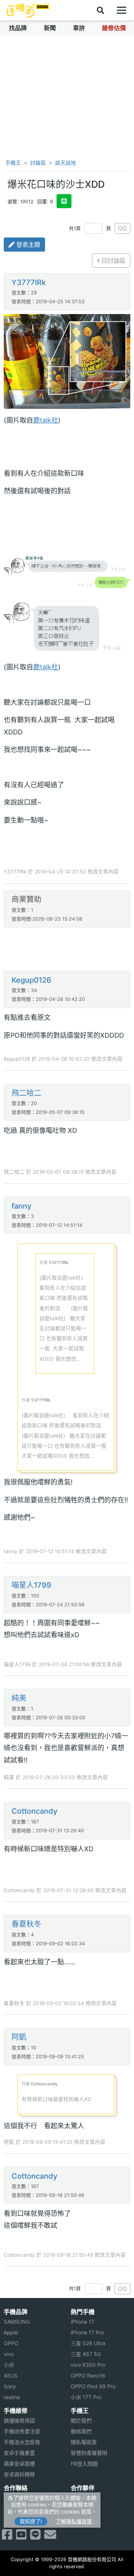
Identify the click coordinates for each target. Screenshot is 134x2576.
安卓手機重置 (19, 2453)
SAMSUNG (17, 2322)
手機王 (12, 163)
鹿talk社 (46, 420)
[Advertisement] (67, 950)
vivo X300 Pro (88, 2365)
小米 (9, 2365)
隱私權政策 (84, 2442)
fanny (21, 1206)
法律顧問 (81, 2498)
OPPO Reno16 (88, 2375)
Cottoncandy (34, 1811)
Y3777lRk (29, 282)
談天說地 (66, 163)
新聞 (50, 28)
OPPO (11, 2343)
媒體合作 (81, 2509)
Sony (10, 2386)
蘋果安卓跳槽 (19, 2464)
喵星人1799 (31, 1585)
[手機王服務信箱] (50, 2537)
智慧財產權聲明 (89, 2453)
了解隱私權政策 (74, 2521)
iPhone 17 (82, 2322)
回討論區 (113, 261)
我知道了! (31, 2521)
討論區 (38, 163)
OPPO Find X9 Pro (93, 2386)
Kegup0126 (31, 980)
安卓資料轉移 (19, 2474)
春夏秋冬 (26, 1924)
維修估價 (114, 28)
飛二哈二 (26, 1093)
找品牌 (18, 28)
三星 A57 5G (86, 2354)
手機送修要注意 (22, 2431)
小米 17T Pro (86, 2397)
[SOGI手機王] (28, 10)
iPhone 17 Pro (87, 2332)
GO (122, 228)
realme (12, 2397)
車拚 (79, 28)
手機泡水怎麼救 (22, 2442)
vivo (9, 2354)
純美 (19, 1698)
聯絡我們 (81, 2431)
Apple (11, 2332)
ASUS (11, 2375)
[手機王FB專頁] (7, 2537)
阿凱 (19, 2037)
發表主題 (27, 245)
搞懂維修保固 (19, 2420)
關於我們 (81, 2420)
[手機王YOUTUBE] (21, 2537)
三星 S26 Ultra (88, 2343)
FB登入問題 (84, 2464)
